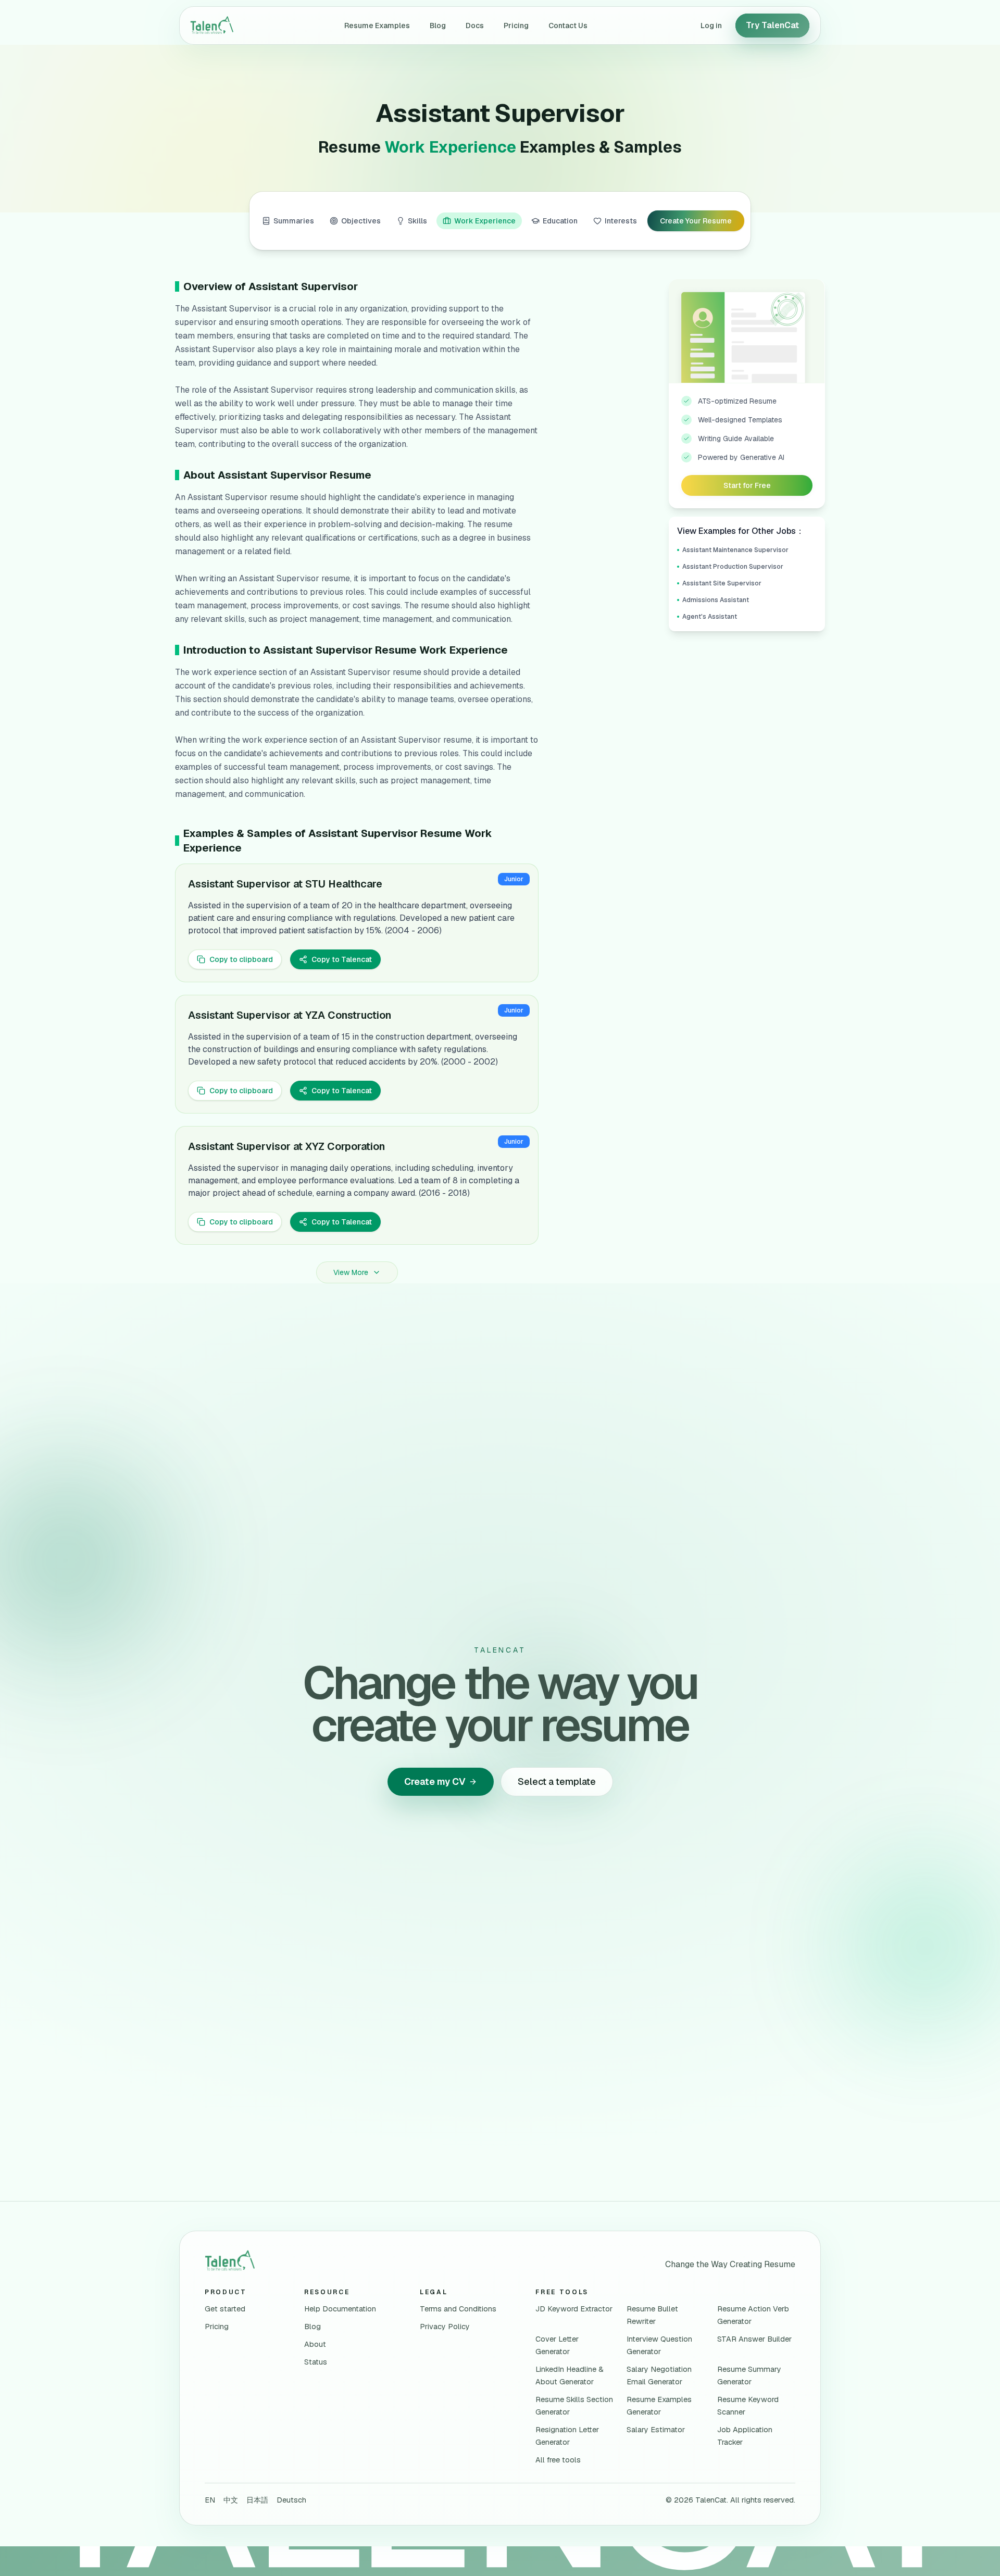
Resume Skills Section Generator (574, 2406)
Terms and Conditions (458, 2309)
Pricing (516, 26)
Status (316, 2362)
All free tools (558, 2460)
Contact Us (568, 26)
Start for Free (747, 485)
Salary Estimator (656, 2430)
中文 (231, 2500)
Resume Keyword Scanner (748, 2406)
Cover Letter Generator (557, 2345)
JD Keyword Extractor (574, 2309)
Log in (711, 26)
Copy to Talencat (342, 959)
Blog (438, 26)
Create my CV (435, 1781)
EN (210, 2500)
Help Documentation (340, 2309)
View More (351, 1272)
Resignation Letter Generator (567, 2436)
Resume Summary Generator (749, 2375)
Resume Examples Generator (659, 2406)
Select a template (557, 1781)
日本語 (257, 2500)
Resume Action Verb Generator (753, 2315)
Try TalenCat (772, 25)
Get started (225, 2309)
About (315, 2344)
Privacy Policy (445, 2327)
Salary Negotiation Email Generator (659, 2375)
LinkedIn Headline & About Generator (570, 2375)
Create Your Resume (696, 221)
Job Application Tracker (745, 2436)
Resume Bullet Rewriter (652, 2315)
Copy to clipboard (241, 959)
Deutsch (291, 2500)
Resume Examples (377, 26)
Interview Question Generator (659, 2345)
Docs (475, 26)
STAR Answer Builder (754, 2339)
